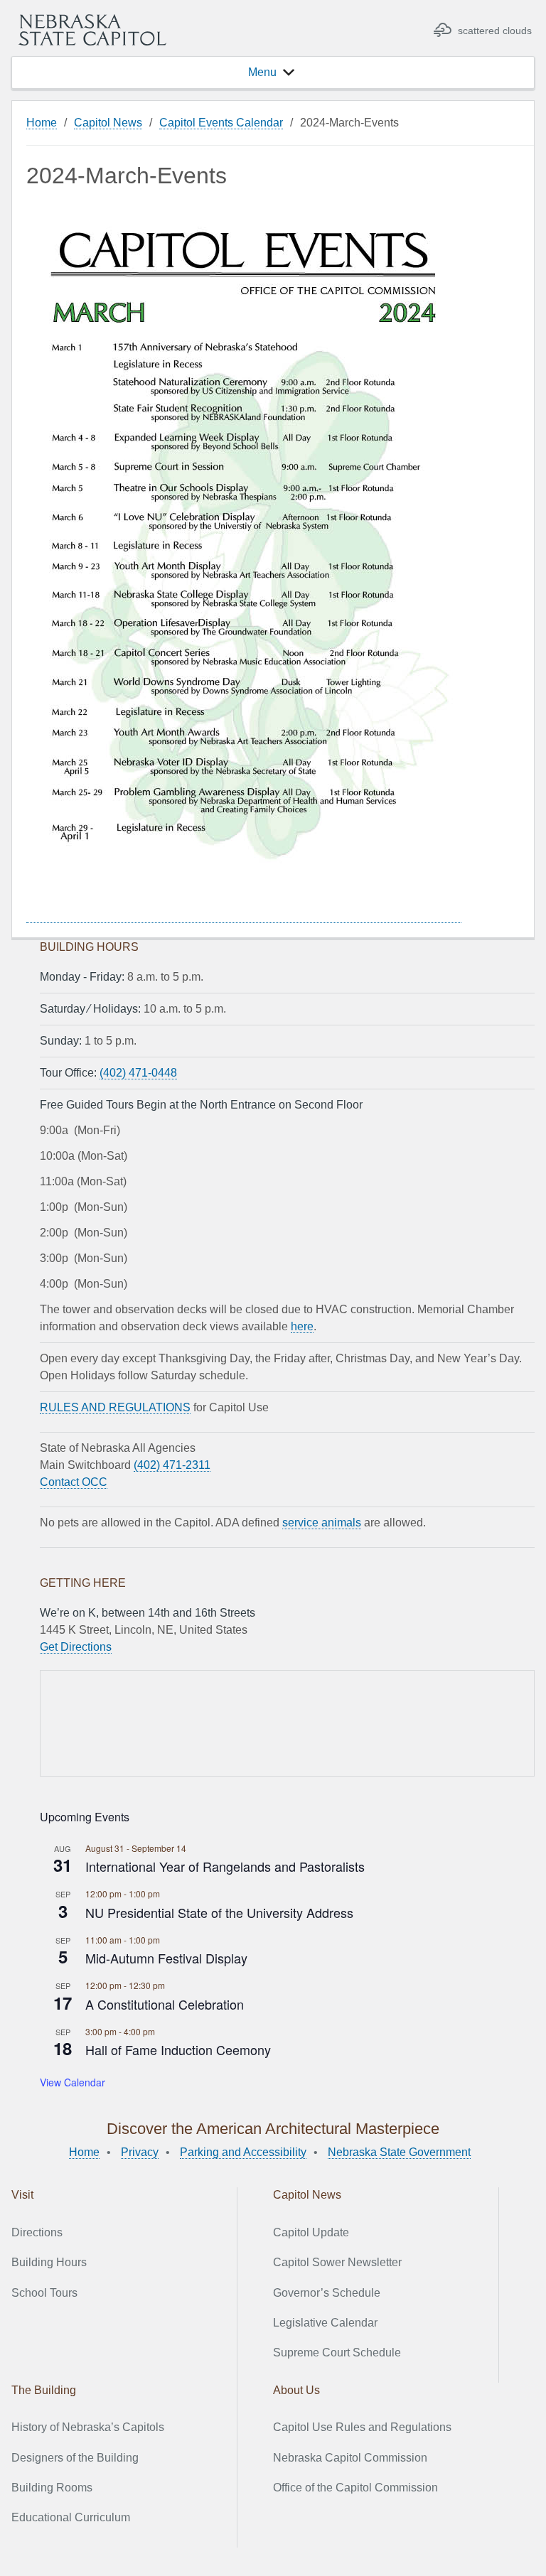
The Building (44, 2390)
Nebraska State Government (399, 2152)
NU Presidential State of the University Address (219, 1912)
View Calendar (73, 2082)
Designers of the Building (75, 2458)
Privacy (140, 2152)
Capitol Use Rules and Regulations (362, 2427)
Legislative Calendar (325, 2323)
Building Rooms (52, 2488)
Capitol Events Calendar (221, 123)
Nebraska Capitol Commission (350, 2458)
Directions (37, 2232)
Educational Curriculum (71, 2517)
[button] (262, 72)
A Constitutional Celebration (165, 2004)
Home (42, 123)
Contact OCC (74, 1482)
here (302, 1326)
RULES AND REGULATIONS (115, 1407)
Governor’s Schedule (327, 2293)
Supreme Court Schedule (337, 2353)
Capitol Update (311, 2232)
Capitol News (108, 123)
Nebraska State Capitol (92, 30)
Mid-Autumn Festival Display (166, 1958)
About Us (296, 2390)
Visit (22, 2195)
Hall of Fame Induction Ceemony (178, 2049)
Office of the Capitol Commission (355, 2488)
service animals (322, 1523)
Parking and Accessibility (243, 2152)
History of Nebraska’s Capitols (88, 2427)
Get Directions (76, 1647)
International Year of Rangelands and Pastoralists (225, 1866)
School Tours (44, 2293)
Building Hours (49, 2262)
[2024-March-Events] (244, 917)
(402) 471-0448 (138, 1073)
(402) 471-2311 (172, 1465)
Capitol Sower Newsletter (337, 2262)
